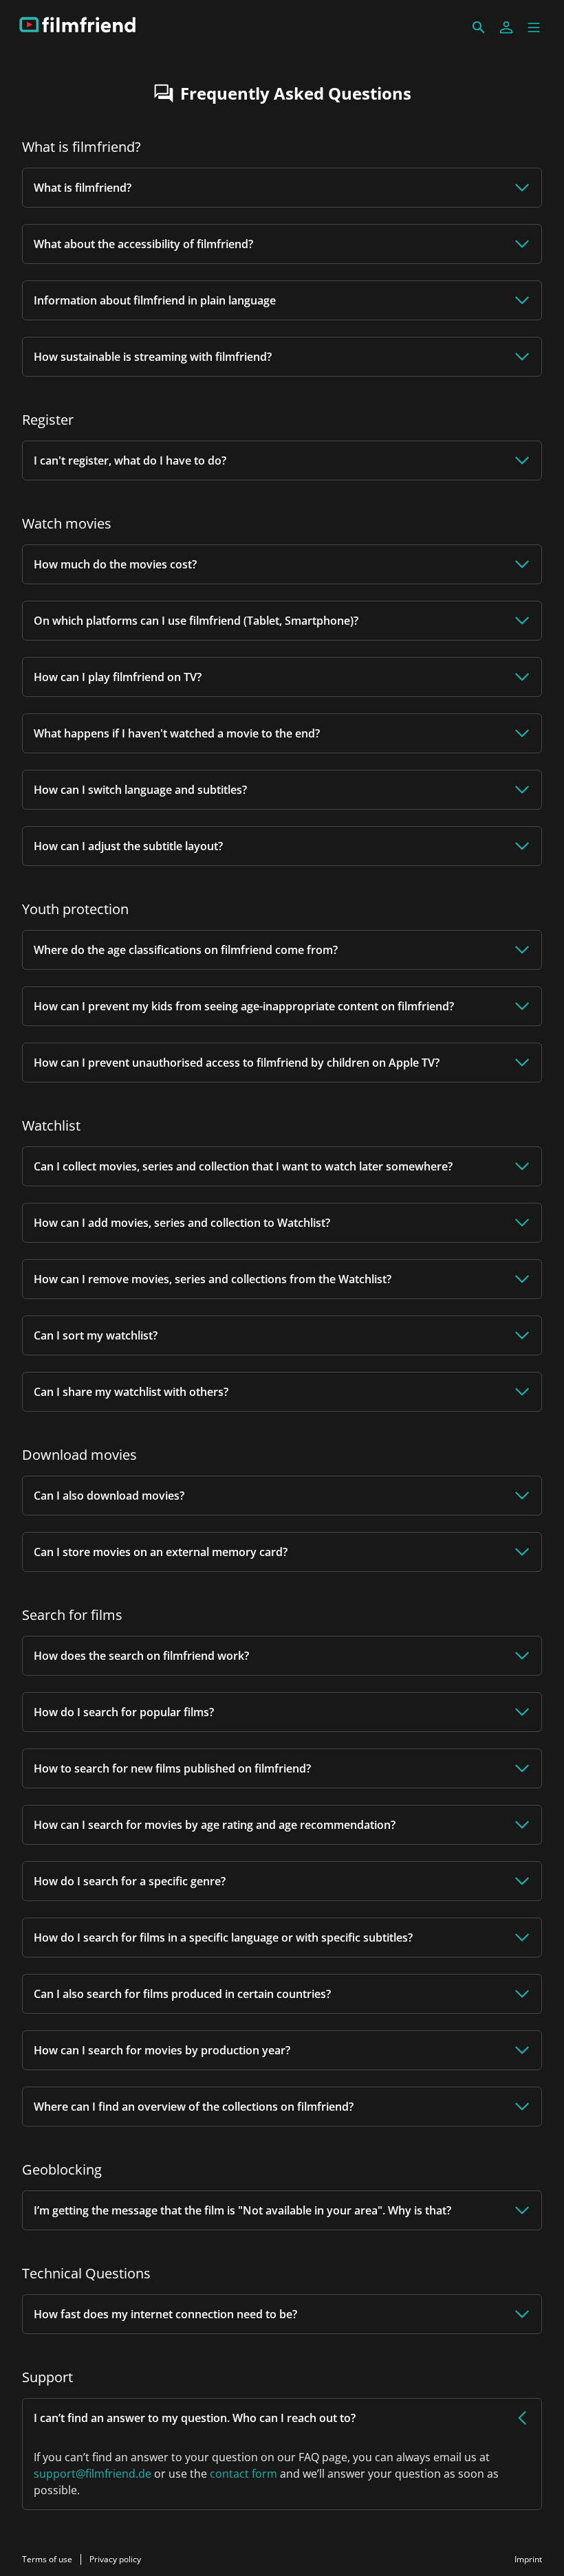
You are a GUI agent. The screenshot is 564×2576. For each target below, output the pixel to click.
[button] (534, 27)
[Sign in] (506, 27)
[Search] (479, 27)
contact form (243, 2474)
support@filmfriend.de (93, 2474)
